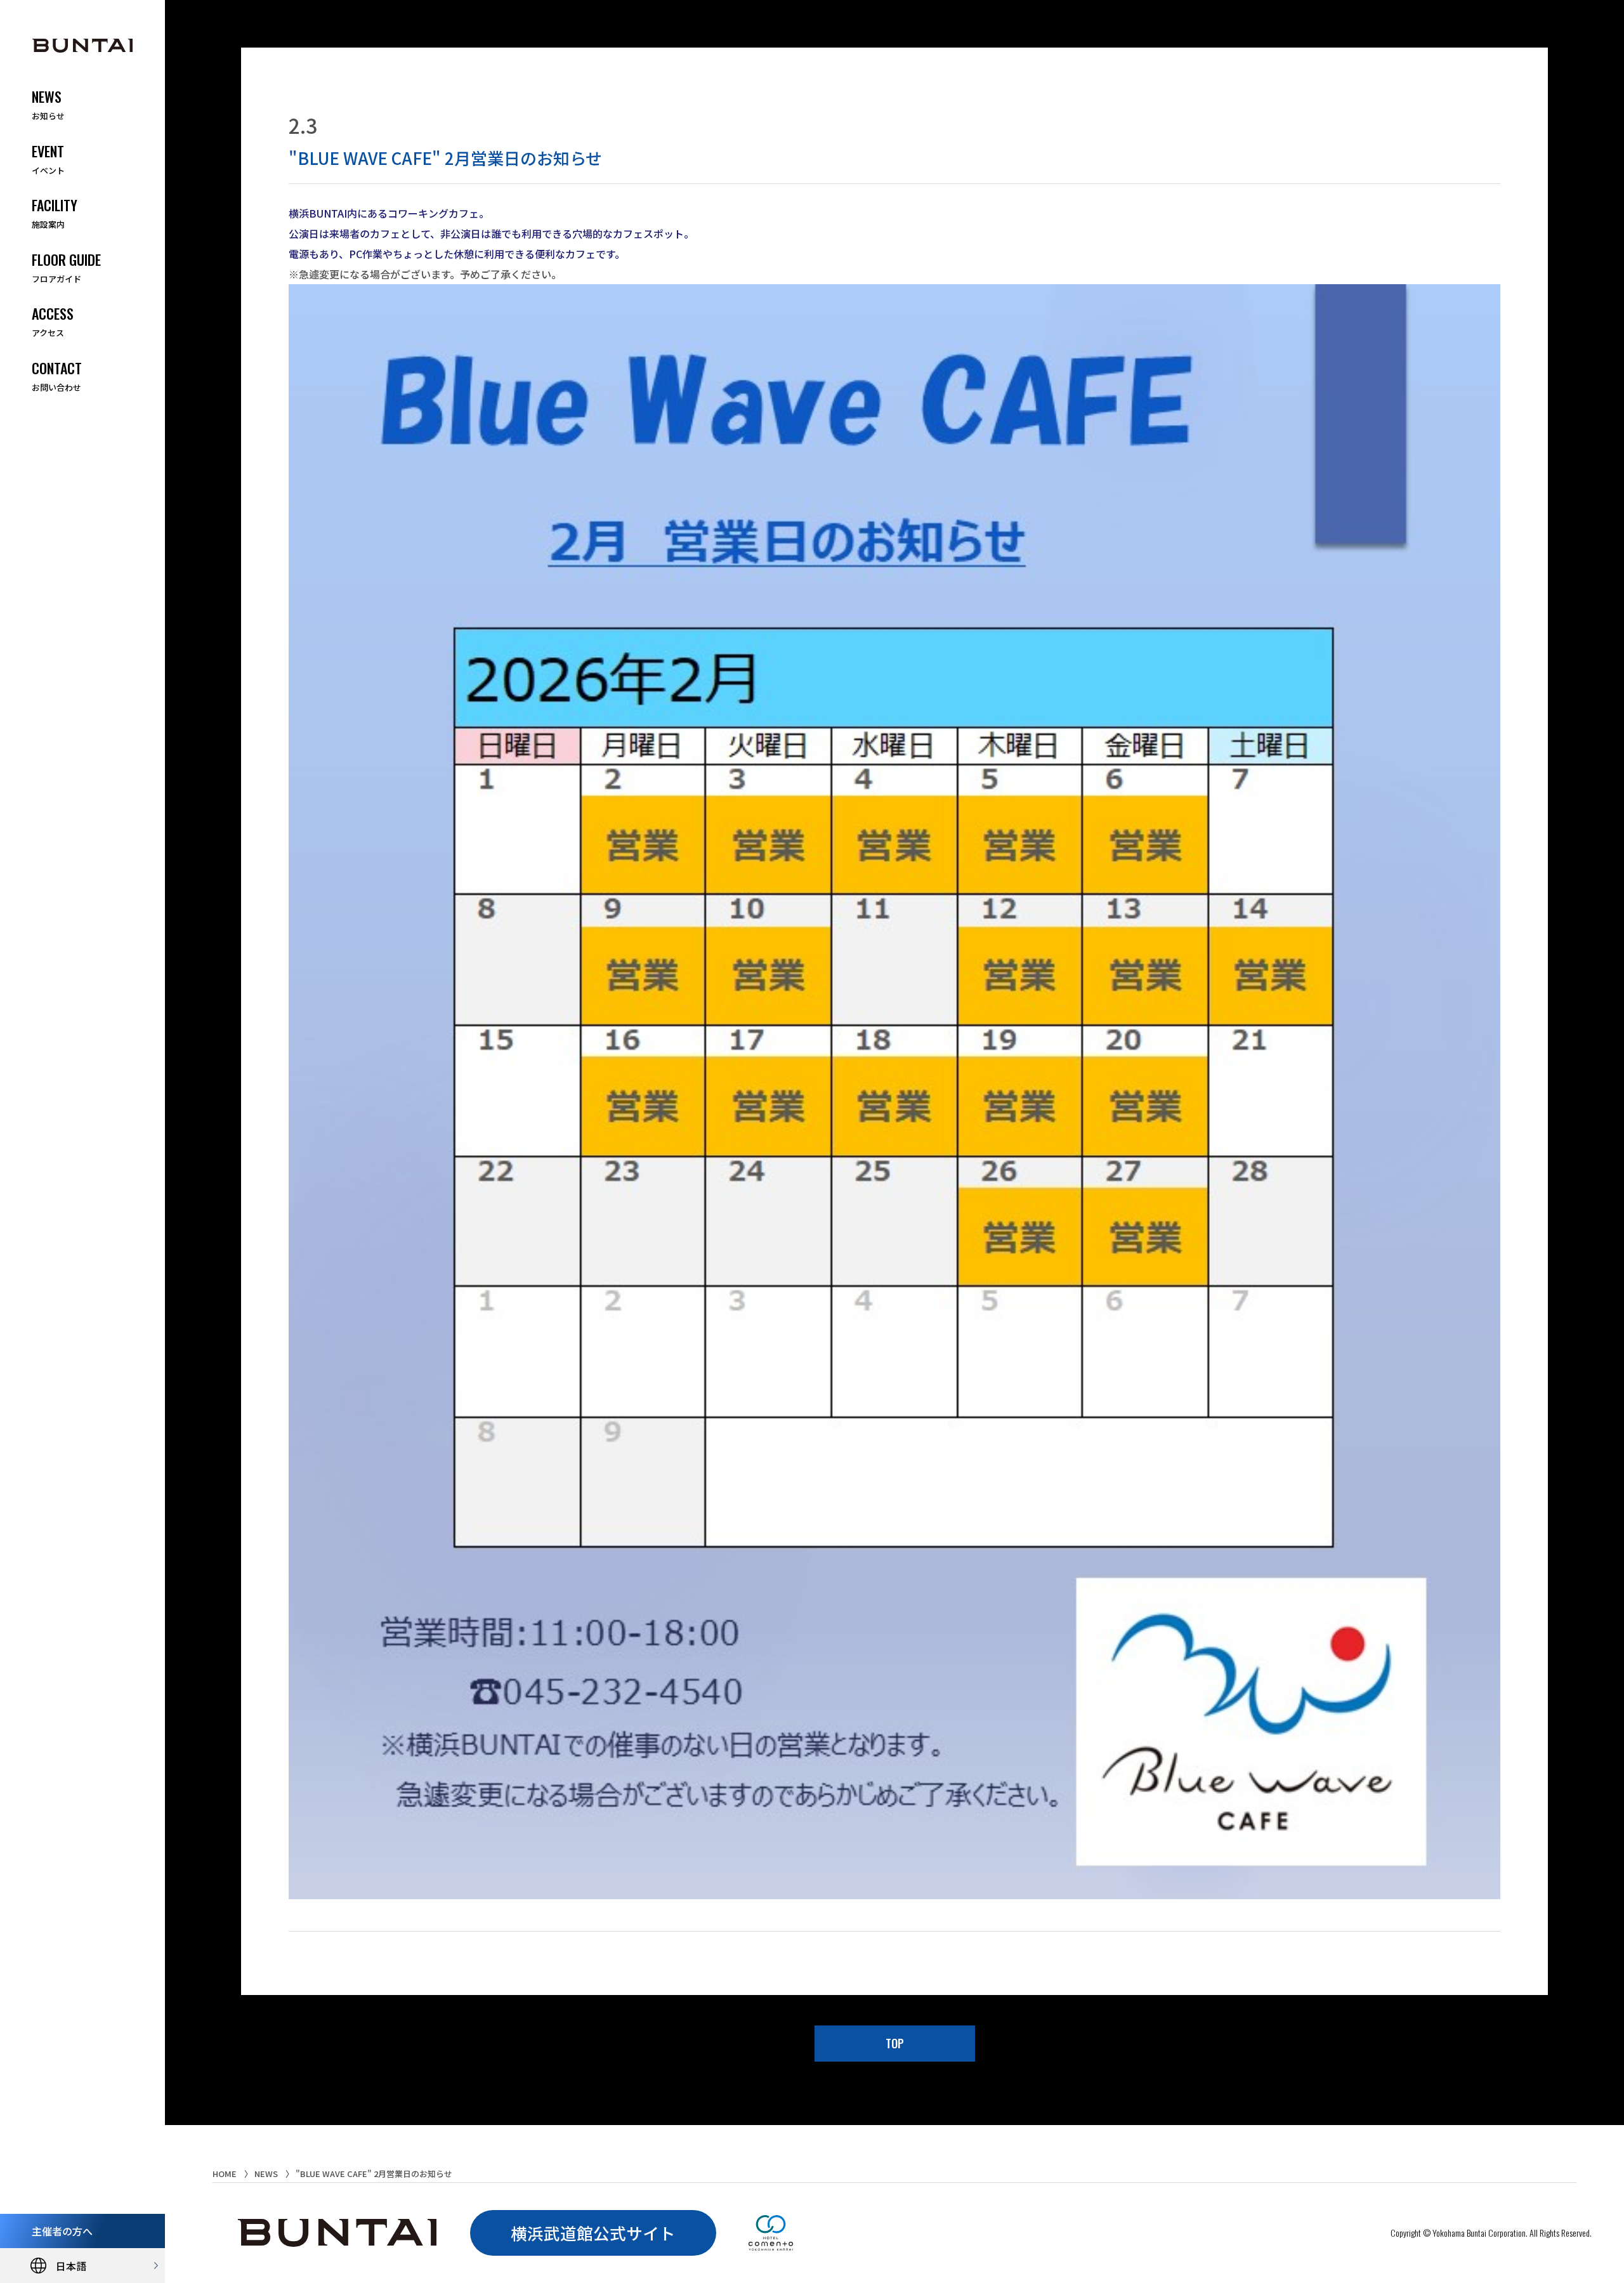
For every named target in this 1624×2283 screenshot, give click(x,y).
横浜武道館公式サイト (593, 2233)
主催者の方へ (62, 2231)
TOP (895, 2043)
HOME (225, 2174)
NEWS (266, 2174)
